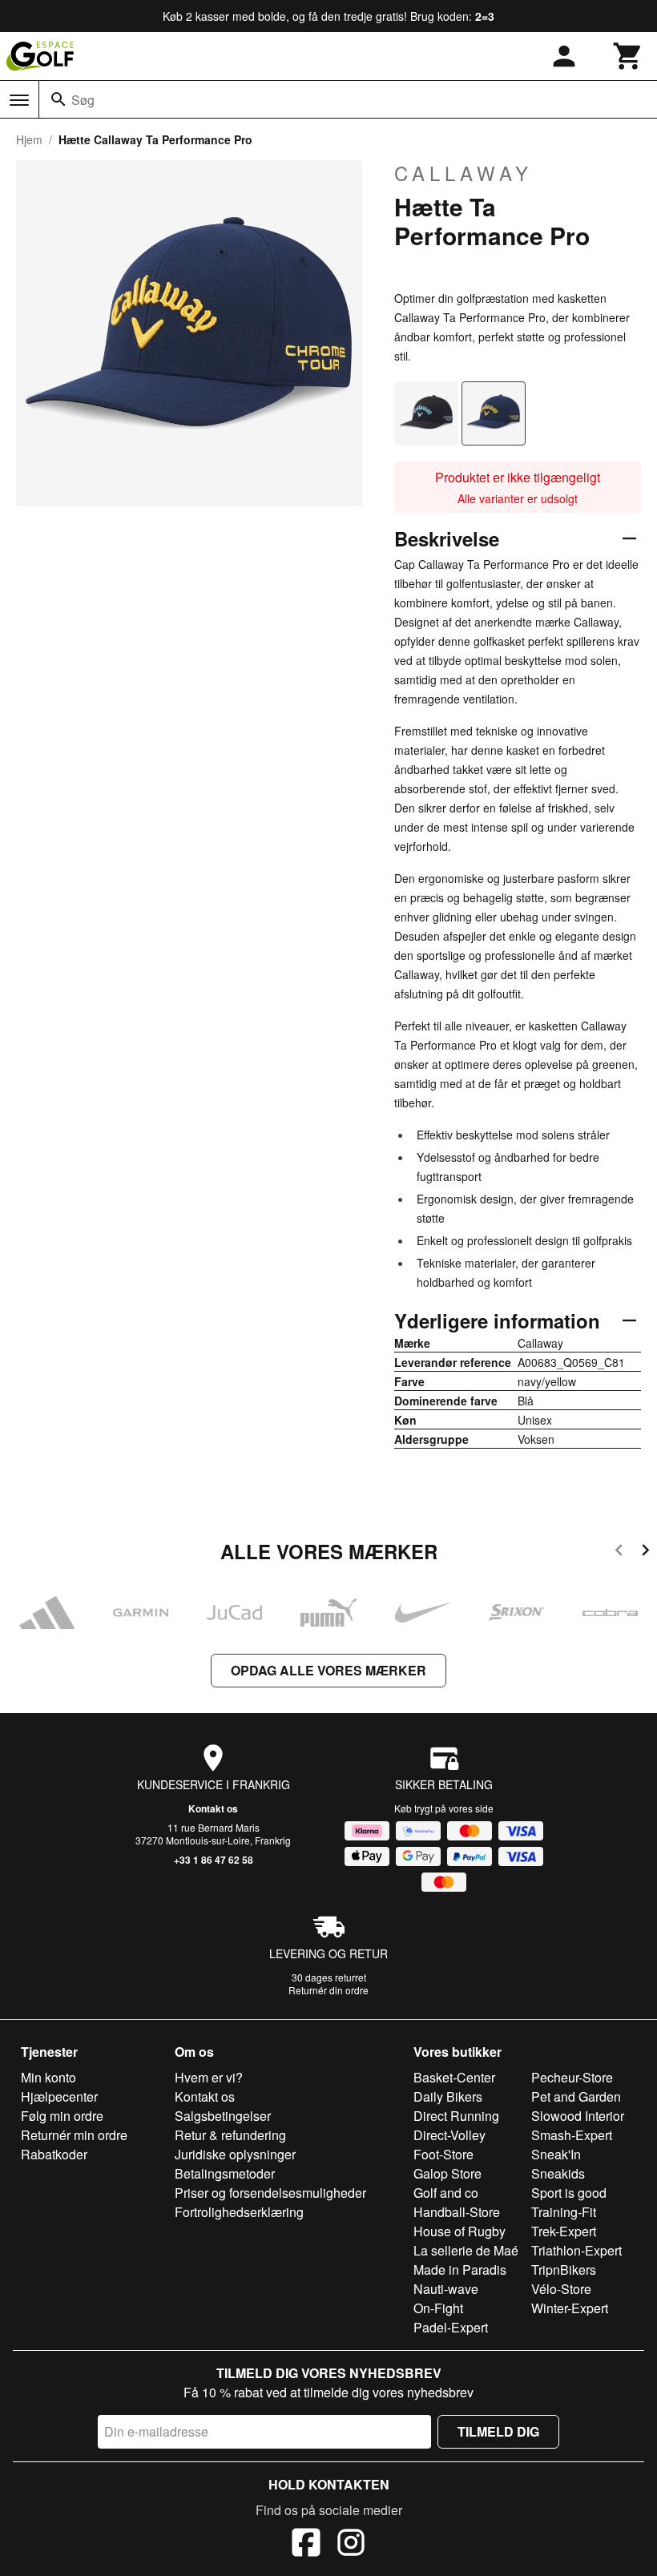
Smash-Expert (572, 2135)
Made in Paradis (460, 2270)
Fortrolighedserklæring (239, 2212)
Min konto (48, 2077)
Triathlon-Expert (576, 2250)
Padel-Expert (451, 2327)
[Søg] (58, 99)
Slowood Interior (578, 2116)
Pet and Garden (576, 2096)
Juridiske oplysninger (235, 2154)
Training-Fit (564, 2212)
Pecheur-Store (572, 2077)
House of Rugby (459, 2231)
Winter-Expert (570, 2308)
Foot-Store (443, 2154)
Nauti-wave (446, 2289)
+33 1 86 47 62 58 (214, 1860)
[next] (645, 1552)
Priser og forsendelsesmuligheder (270, 2193)
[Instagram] (351, 2545)
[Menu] (19, 100)
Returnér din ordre (328, 1990)
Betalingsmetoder (225, 2173)
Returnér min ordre (74, 2135)
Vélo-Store (561, 2289)
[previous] (619, 1552)
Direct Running (456, 2116)
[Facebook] (306, 2545)
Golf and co (446, 2193)
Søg (83, 100)
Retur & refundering (230, 2135)
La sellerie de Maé (466, 2250)
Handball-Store (457, 2212)
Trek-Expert (564, 2231)
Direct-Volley (449, 2135)
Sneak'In (556, 2154)
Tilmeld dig (498, 2431)
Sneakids (558, 2173)
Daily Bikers (448, 2096)
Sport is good (569, 2193)
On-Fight (438, 2308)
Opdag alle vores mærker (328, 1670)
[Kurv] (628, 56)
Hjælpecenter (59, 2096)
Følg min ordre (62, 2116)
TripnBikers (564, 2270)
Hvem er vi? (209, 2077)
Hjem (29, 139)
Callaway (464, 173)
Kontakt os (213, 1808)
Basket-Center (454, 2077)
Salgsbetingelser (223, 2116)
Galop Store (447, 2173)
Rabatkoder (54, 2154)
